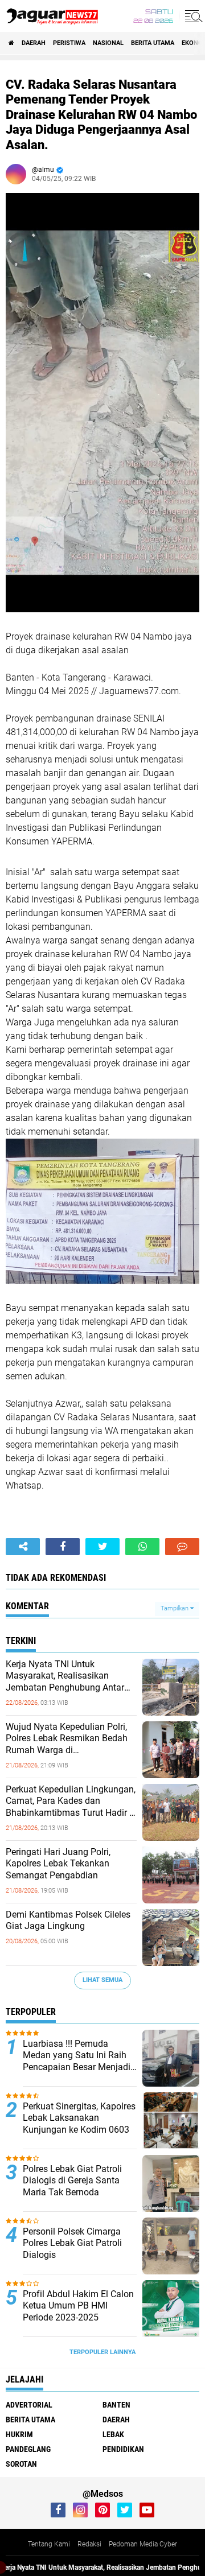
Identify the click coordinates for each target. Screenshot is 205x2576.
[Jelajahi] (192, 16)
